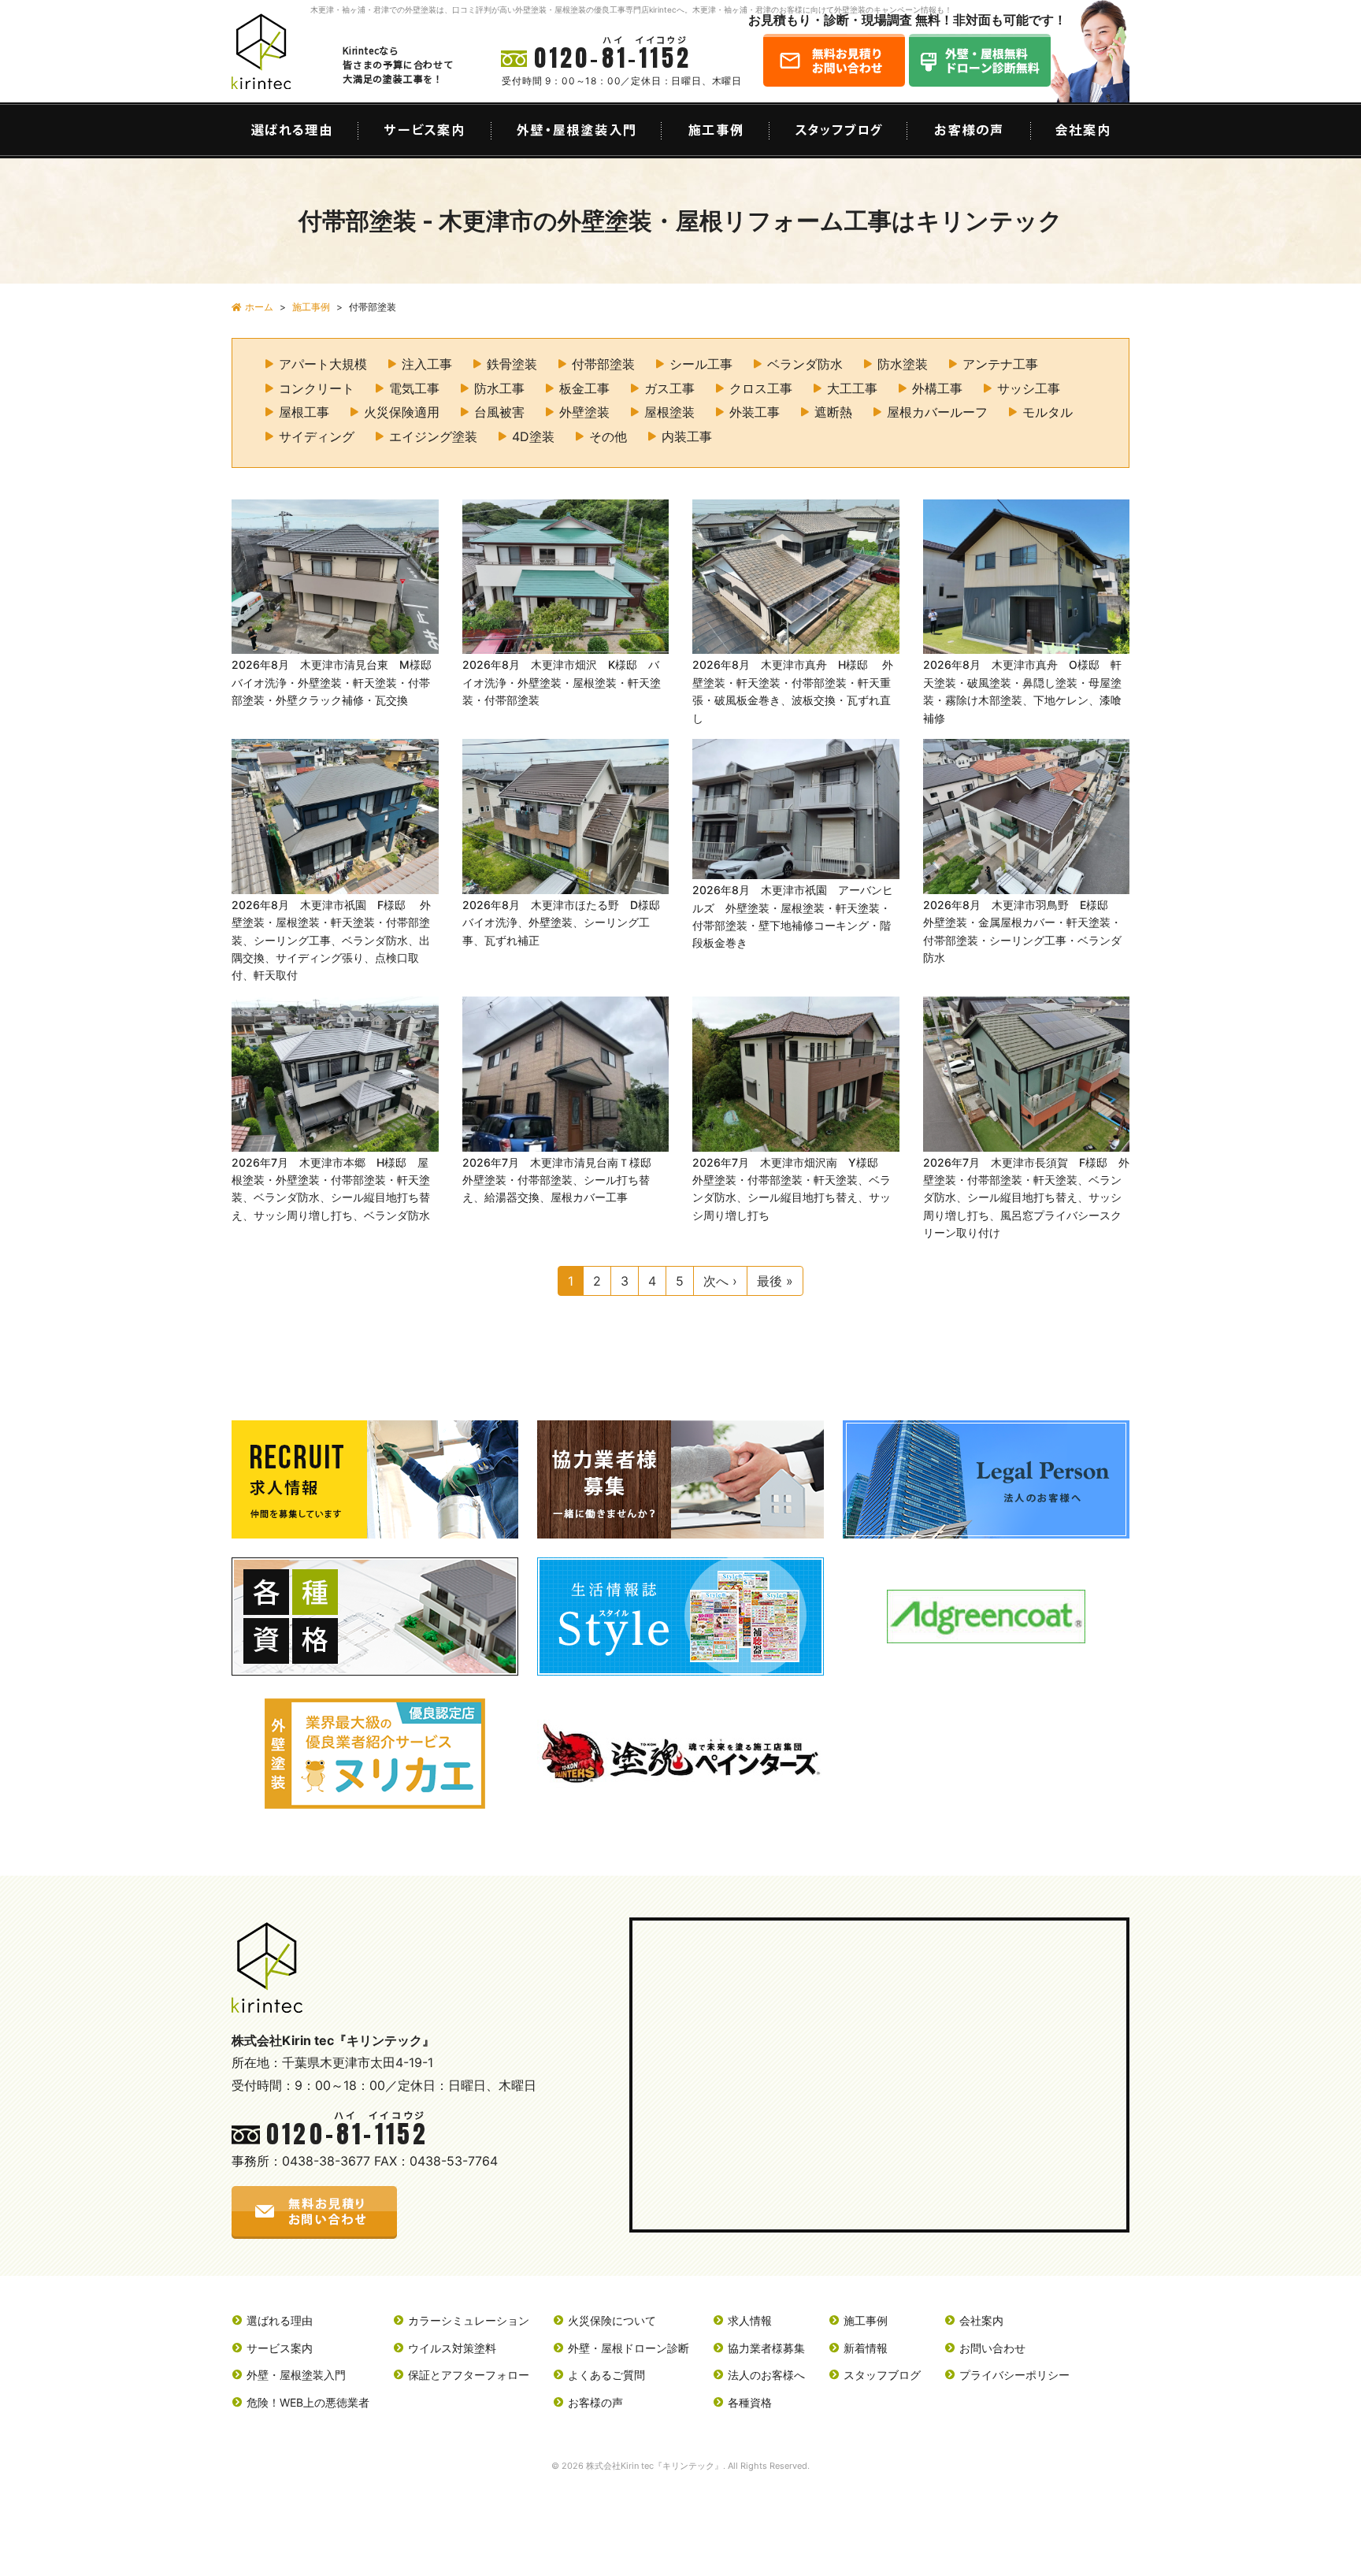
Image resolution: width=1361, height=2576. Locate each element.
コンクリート (317, 388)
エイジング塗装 (433, 436)
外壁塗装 (584, 412)
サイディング (317, 436)
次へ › (720, 1281)
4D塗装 (533, 436)
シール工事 (701, 364)
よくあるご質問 (606, 2375)
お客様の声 (595, 2402)
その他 (608, 436)
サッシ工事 (1029, 388)
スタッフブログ (882, 2375)
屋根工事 (304, 412)
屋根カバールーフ (937, 412)
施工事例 (866, 2320)
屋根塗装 (669, 412)
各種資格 (750, 2402)
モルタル (1048, 412)
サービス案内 (280, 2348)
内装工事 (687, 436)
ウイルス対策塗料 (452, 2348)
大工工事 (852, 388)
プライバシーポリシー (1014, 2375)
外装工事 (755, 412)
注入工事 (427, 364)
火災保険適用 (402, 412)
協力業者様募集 (766, 2348)
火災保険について (612, 2320)
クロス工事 (761, 388)
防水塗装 (903, 364)
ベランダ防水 (805, 364)
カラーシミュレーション (469, 2320)
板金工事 (584, 388)
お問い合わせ (992, 2348)
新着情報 (866, 2348)
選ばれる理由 (280, 2320)
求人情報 (750, 2320)
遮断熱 (833, 412)
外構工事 (937, 388)
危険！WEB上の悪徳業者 (308, 2402)
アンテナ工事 (1000, 364)
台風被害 (499, 412)
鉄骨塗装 (512, 364)
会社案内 (981, 2320)
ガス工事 (669, 388)
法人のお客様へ (766, 2375)
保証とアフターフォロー (469, 2375)
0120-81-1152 (613, 58)
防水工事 (499, 388)
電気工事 (414, 388)
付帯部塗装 (603, 364)
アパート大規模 (323, 364)
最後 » (775, 1281)
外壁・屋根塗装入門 (296, 2375)
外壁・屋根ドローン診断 (629, 2348)
